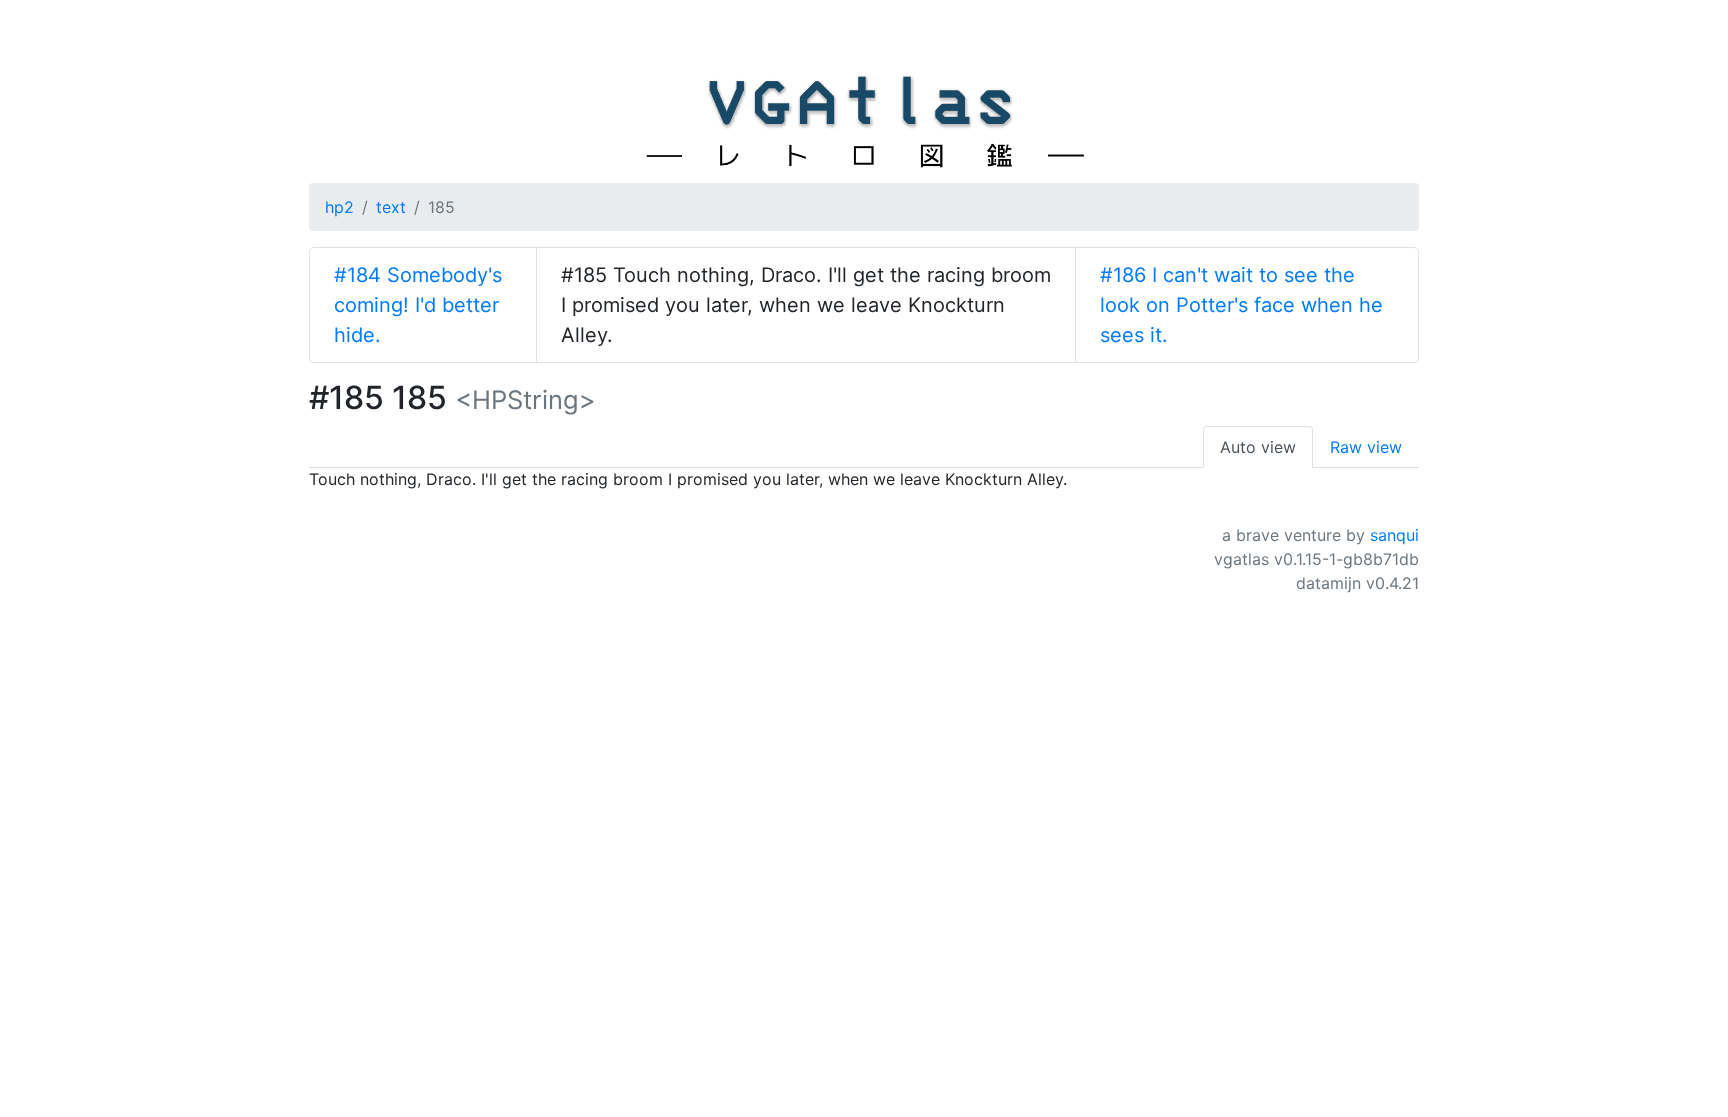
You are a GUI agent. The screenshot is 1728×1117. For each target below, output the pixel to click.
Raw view (1366, 447)
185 (441, 207)
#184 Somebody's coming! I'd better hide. (418, 305)
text (391, 207)
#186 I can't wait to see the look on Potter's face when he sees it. (1241, 305)
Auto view (1258, 447)
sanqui (1394, 535)
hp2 (339, 207)
